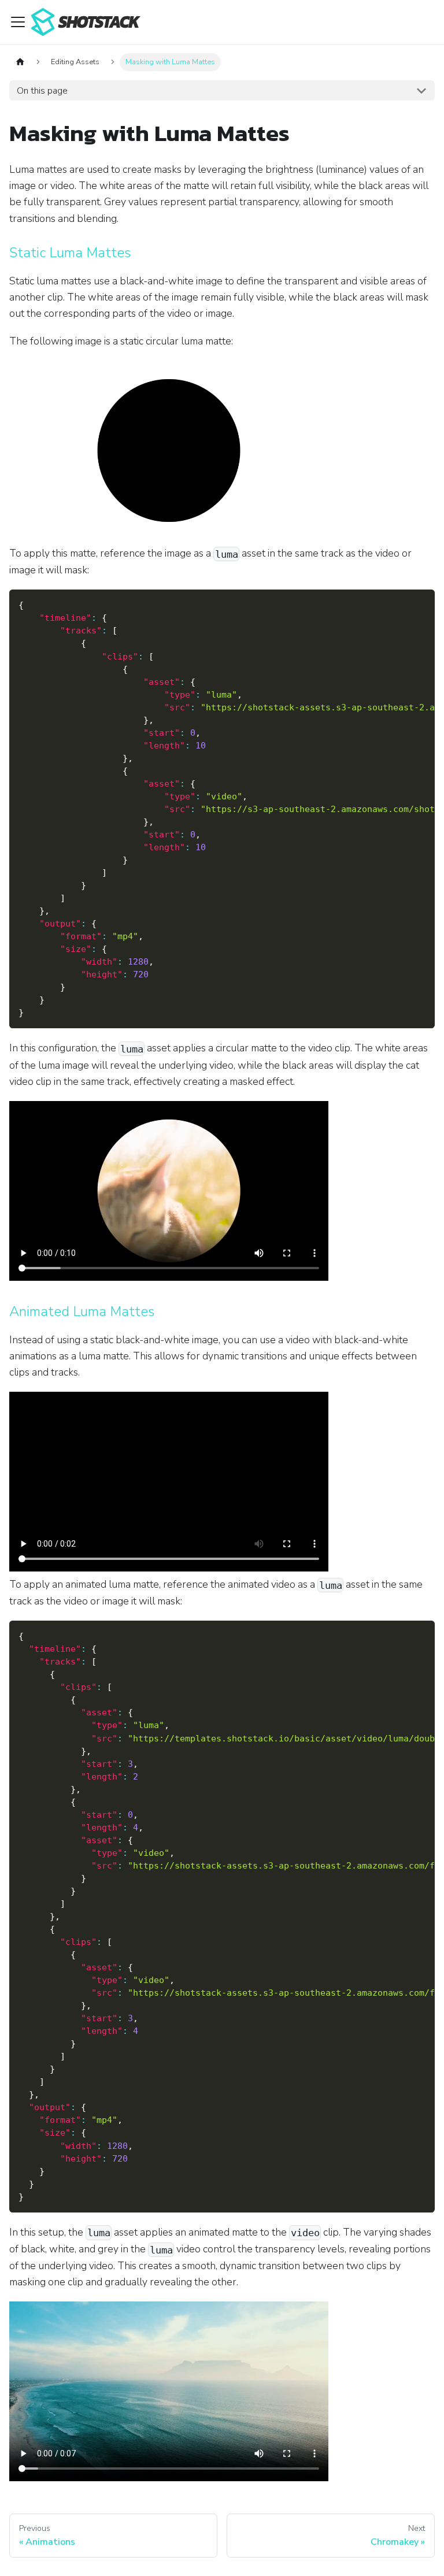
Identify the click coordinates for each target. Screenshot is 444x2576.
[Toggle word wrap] (399, 604)
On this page (42, 91)
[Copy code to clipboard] (421, 604)
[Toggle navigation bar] (18, 22)
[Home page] (20, 62)
